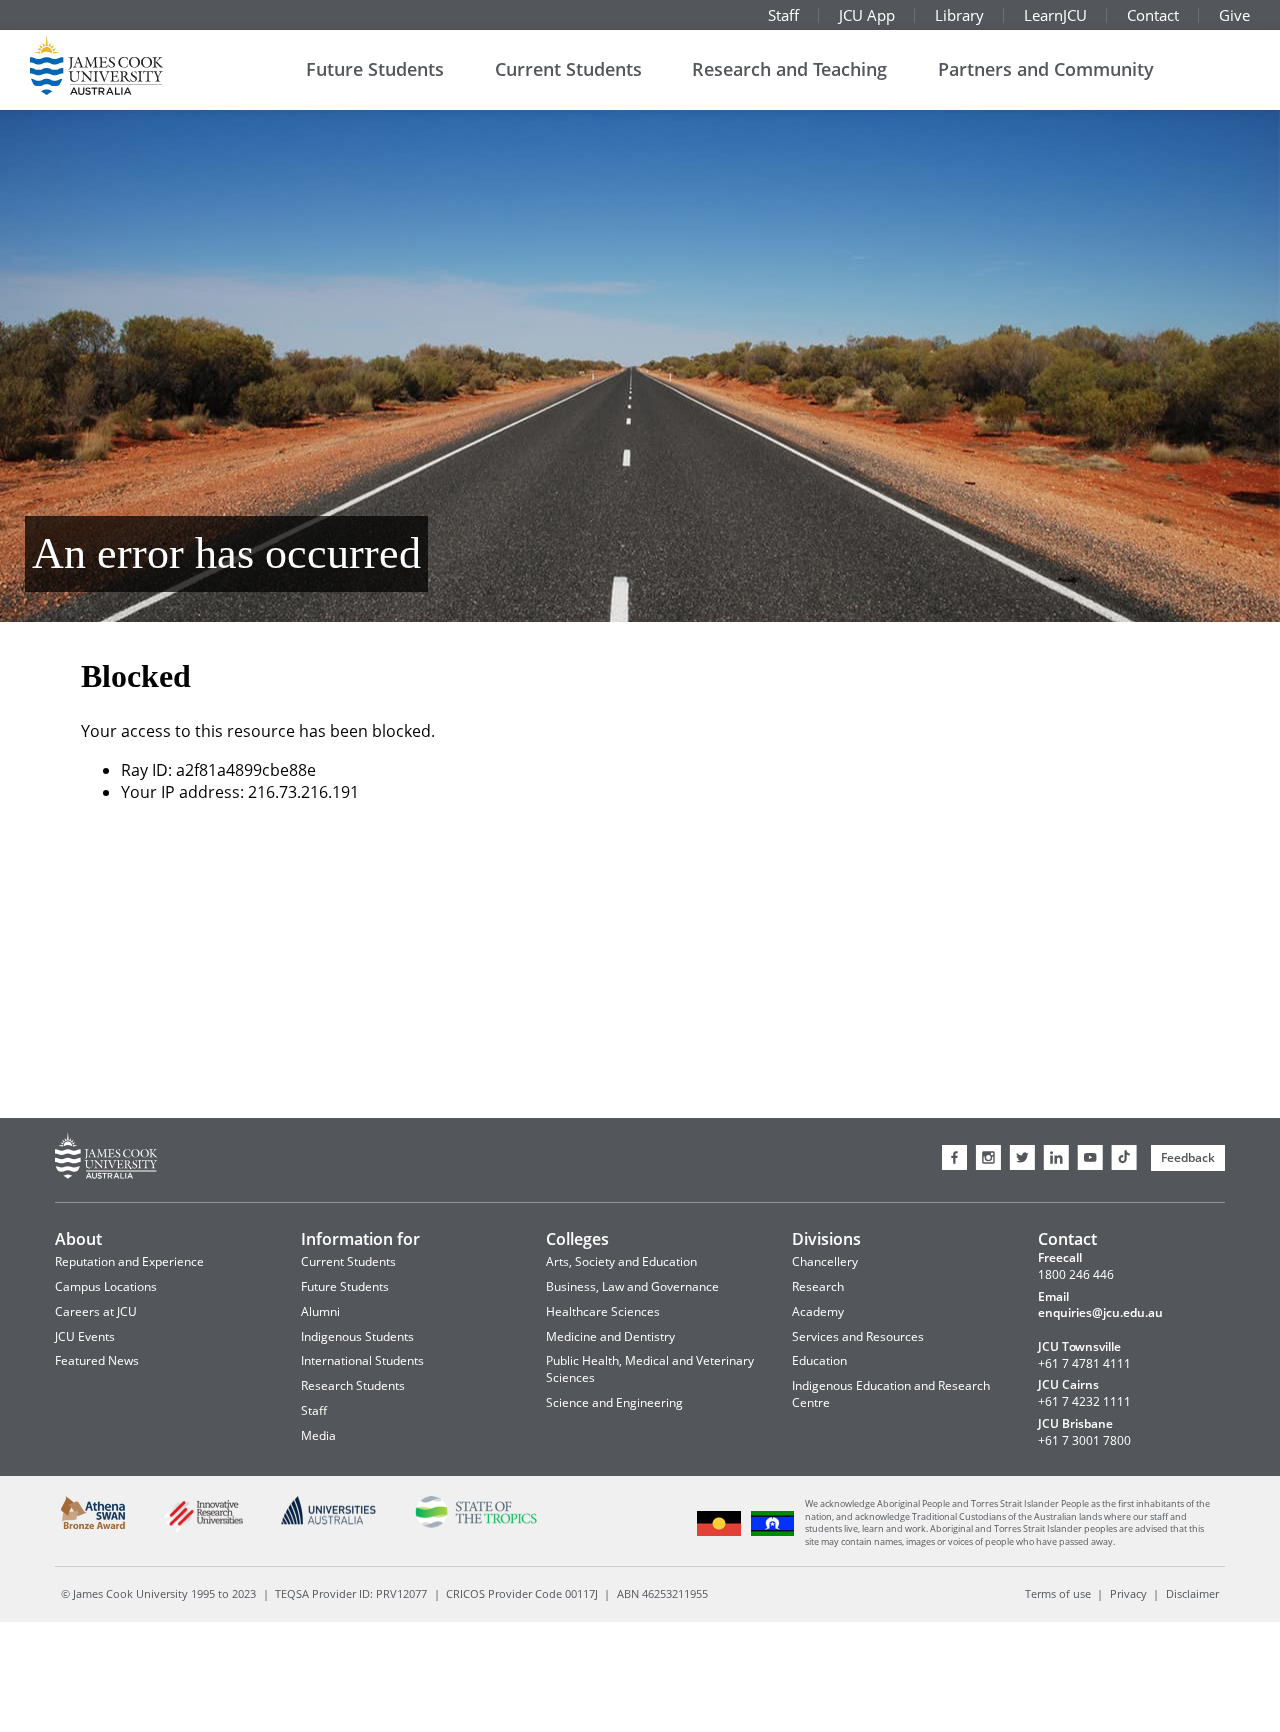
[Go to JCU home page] (106, 1158)
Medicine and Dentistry (610, 1336)
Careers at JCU (96, 1311)
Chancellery (825, 1261)
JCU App (867, 15)
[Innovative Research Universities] (203, 1529)
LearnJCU (1055, 15)
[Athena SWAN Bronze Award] (93, 1525)
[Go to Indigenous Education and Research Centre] (719, 1533)
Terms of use (1058, 1593)
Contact (1153, 15)
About (78, 1239)
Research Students (353, 1385)
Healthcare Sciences (603, 1311)
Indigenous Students (357, 1336)
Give (1234, 15)
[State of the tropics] (475, 1524)
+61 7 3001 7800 (1084, 1441)
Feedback (1188, 1157)
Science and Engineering (614, 1402)
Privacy (1128, 1593)
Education (819, 1360)
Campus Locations (106, 1286)
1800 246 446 (1076, 1275)
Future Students (375, 69)
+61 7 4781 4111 (1084, 1364)
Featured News (97, 1360)
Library (959, 15)
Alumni (320, 1311)
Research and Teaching (789, 69)
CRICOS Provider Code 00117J (522, 1593)
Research (818, 1286)
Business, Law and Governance (632, 1286)
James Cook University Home (120, 65)
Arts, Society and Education (621, 1261)
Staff (783, 15)
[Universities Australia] (329, 1521)
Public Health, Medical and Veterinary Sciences (650, 1369)
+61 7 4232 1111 (1084, 1402)
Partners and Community (1046, 69)
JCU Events (85, 1336)
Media (318, 1435)
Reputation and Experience (129, 1261)
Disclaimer (1192, 1593)
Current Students (568, 69)
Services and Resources (858, 1336)
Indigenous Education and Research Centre (891, 1394)
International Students (362, 1360)
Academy (818, 1311)
